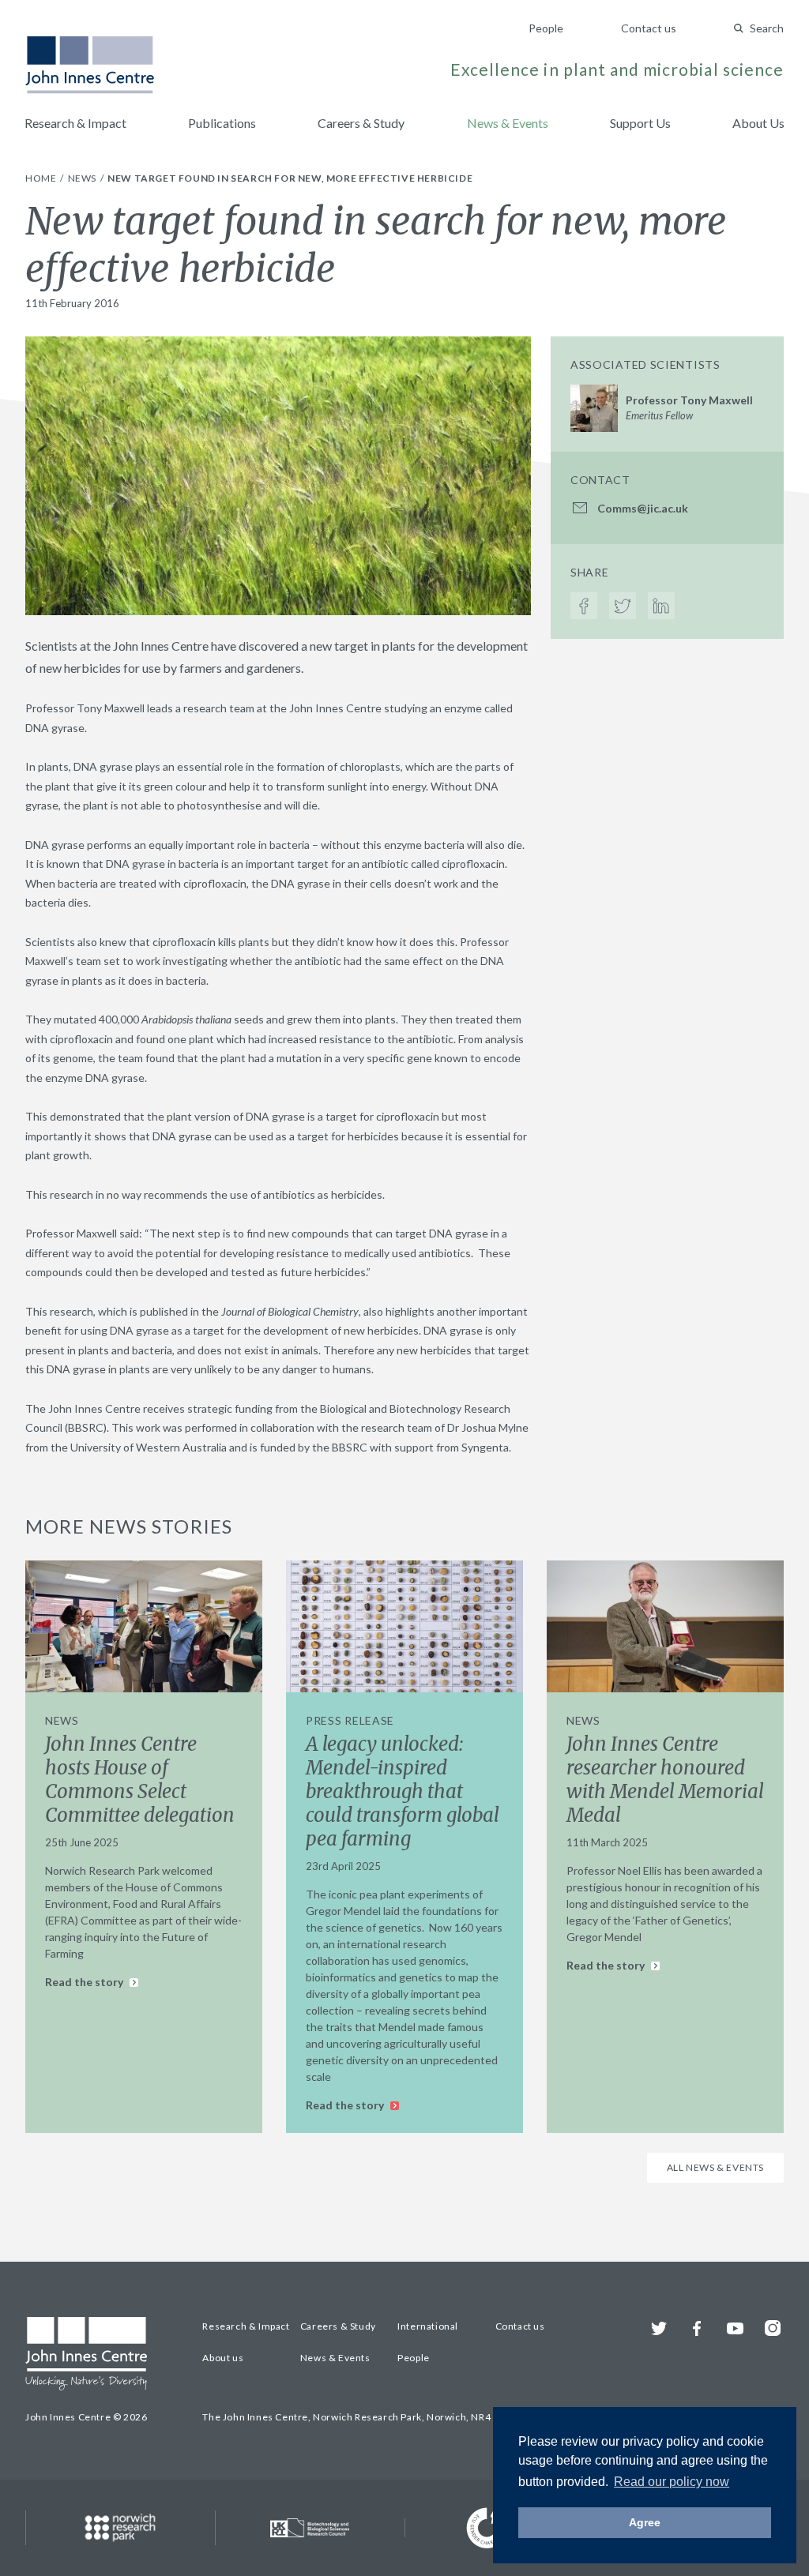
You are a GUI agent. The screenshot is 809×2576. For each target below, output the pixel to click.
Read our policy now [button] (672, 2482)
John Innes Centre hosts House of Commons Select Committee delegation (140, 1780)
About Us (758, 123)
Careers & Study (361, 123)
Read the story (85, 1982)
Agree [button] (645, 2522)
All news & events (715, 2167)
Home (42, 178)
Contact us (649, 28)
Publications (222, 123)
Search (767, 28)
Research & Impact (75, 123)
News (83, 178)
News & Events (508, 123)
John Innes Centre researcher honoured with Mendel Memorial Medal (665, 1780)
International (428, 2326)
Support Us (640, 123)
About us (223, 2358)
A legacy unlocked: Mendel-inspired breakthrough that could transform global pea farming (403, 1791)
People (546, 28)
